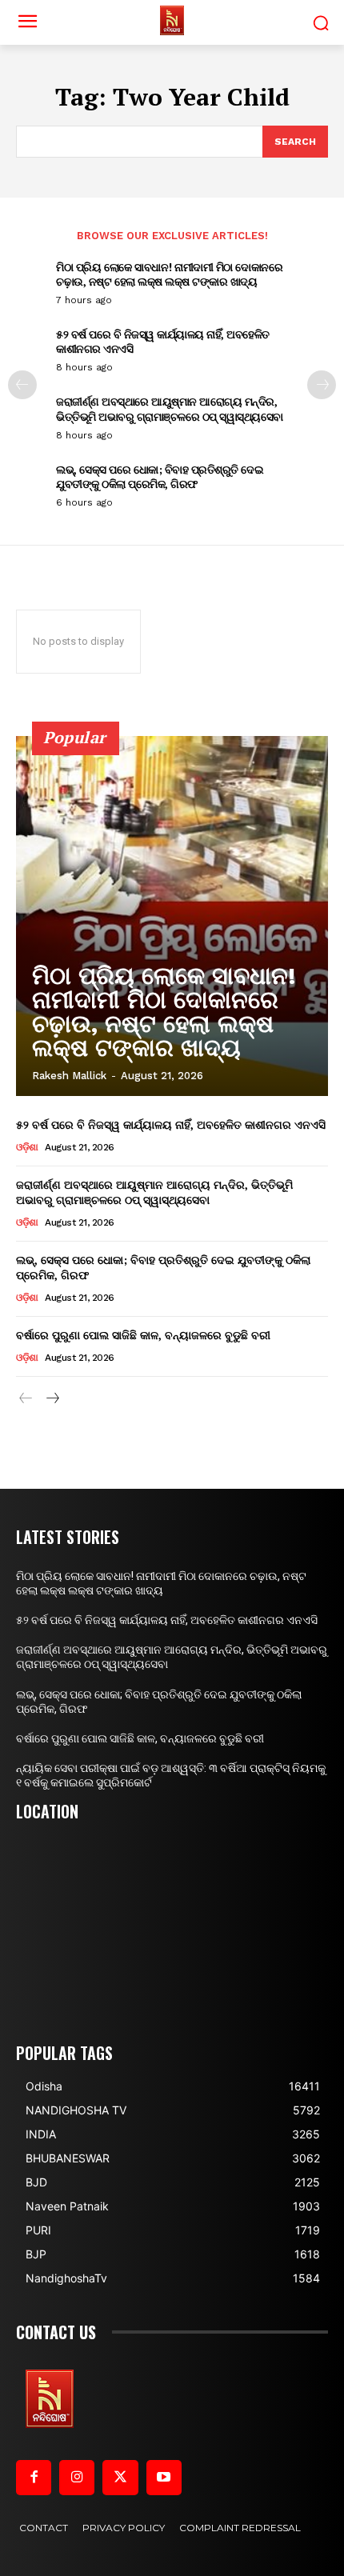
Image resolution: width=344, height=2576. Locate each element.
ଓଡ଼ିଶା (27, 1147)
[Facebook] (34, 2478)
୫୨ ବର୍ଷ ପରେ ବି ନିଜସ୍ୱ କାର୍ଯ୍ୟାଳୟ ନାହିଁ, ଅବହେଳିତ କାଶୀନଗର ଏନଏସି (163, 341)
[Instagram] (77, 2478)
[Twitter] (120, 2478)
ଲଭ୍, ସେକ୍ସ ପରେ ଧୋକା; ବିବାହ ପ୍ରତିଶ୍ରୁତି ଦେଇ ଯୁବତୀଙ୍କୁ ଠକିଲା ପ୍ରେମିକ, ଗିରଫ (160, 476)
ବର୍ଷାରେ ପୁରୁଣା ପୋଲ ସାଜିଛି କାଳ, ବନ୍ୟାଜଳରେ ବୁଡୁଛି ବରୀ (143, 1335)
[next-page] (322, 385)
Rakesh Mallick (69, 1076)
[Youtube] (164, 2478)
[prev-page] (22, 385)
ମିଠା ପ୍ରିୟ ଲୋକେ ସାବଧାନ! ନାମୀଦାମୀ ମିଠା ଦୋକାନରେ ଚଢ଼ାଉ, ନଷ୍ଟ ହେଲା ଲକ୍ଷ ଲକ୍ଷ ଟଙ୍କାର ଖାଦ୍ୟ (169, 274)
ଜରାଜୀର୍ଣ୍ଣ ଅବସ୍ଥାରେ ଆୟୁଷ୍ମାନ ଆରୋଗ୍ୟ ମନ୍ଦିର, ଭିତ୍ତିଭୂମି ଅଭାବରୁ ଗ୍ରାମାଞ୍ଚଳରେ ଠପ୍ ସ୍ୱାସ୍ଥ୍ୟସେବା (170, 408)
